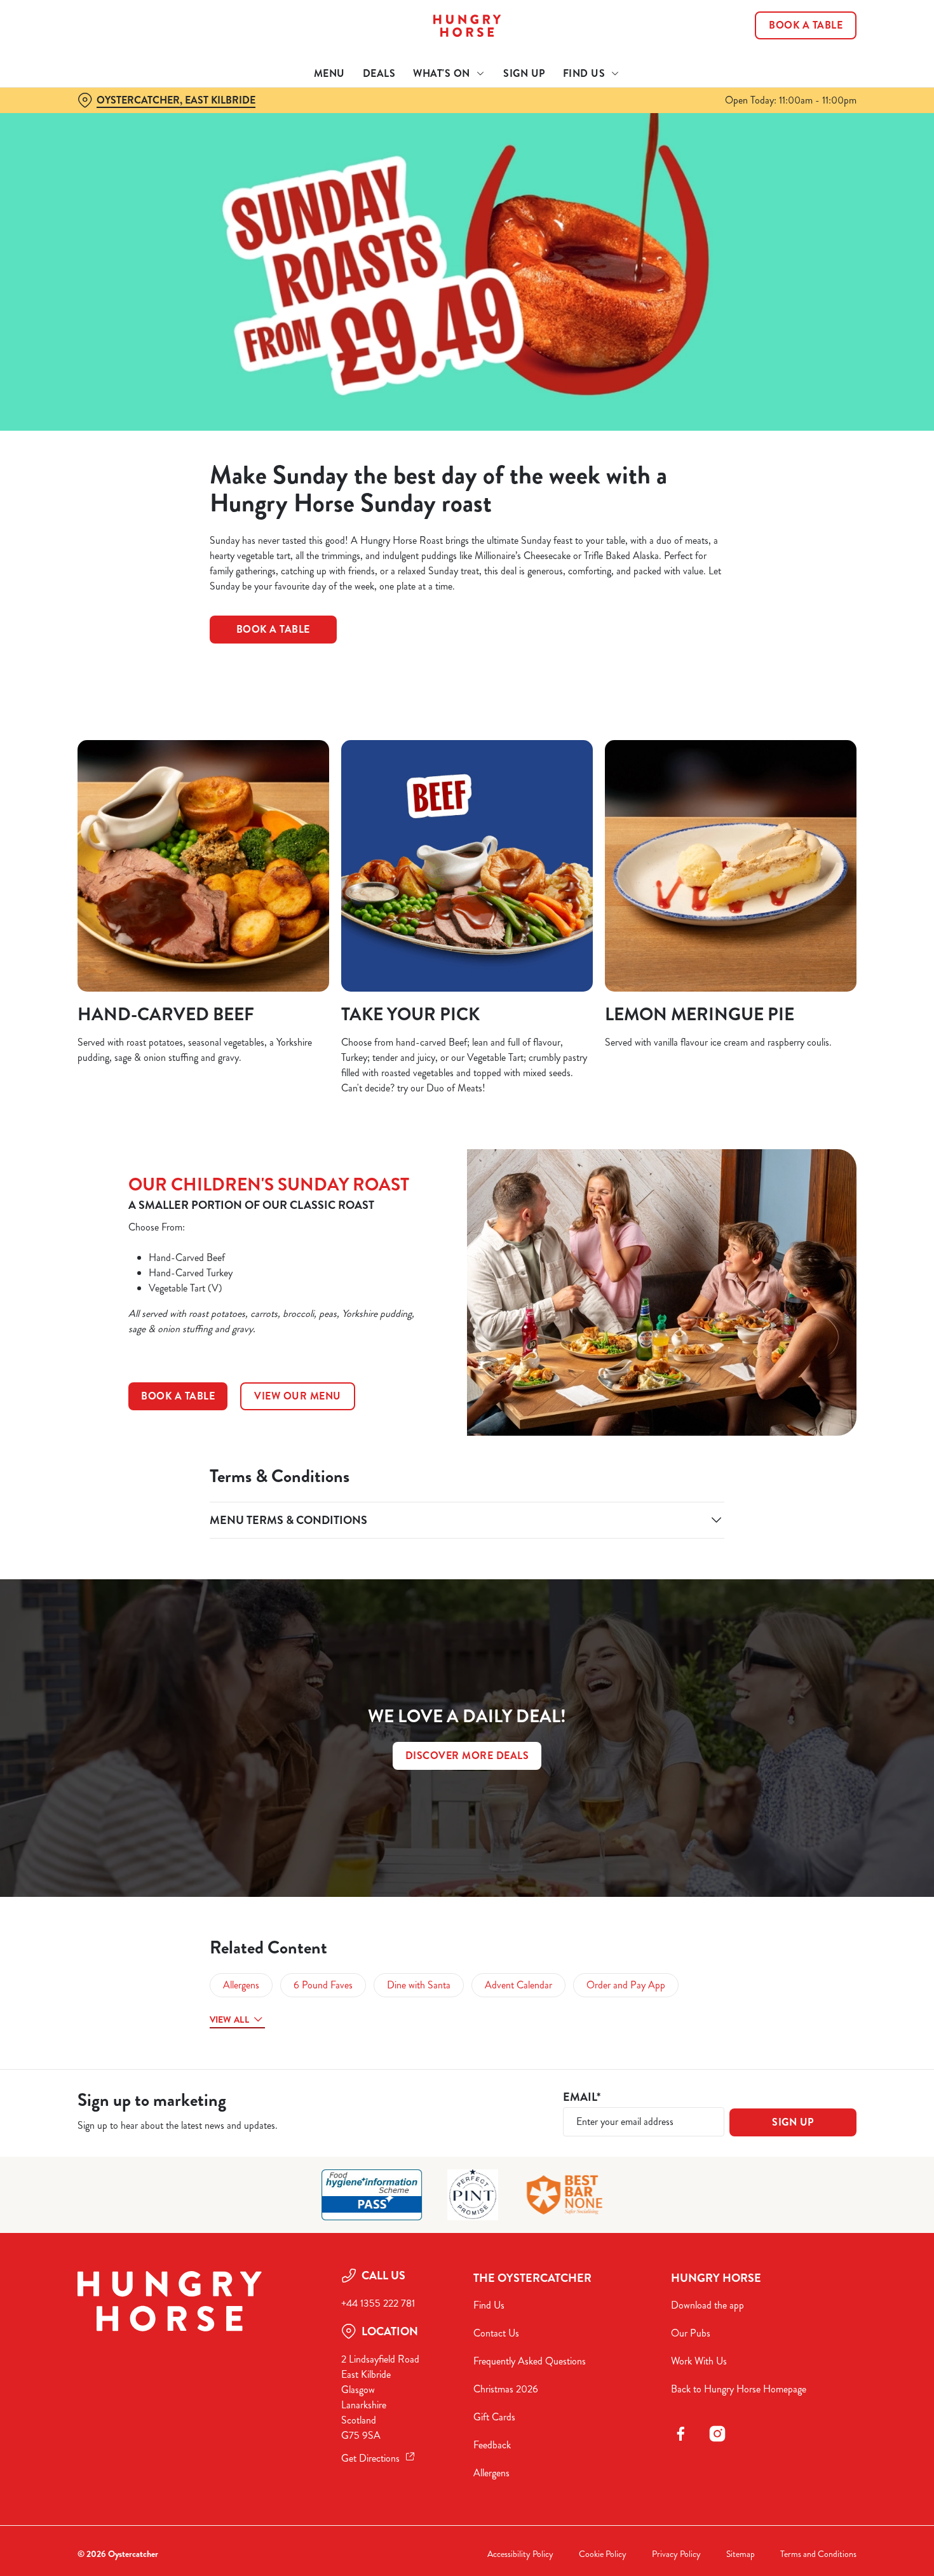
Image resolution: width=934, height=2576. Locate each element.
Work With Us (699, 2361)
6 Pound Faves (323, 1985)
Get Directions (370, 2458)
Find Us (489, 2305)
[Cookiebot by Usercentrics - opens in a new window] (82, 144)
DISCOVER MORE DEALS (467, 1756)
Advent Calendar (518, 1985)
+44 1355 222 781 (378, 2303)
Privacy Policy (676, 2554)
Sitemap (741, 2554)
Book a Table (273, 629)
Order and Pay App (626, 1985)
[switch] (365, 143)
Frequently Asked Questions (530, 2361)
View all (229, 2020)
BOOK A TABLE (178, 1396)
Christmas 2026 (506, 2389)
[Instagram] (717, 2434)
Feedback (492, 2445)
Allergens (241, 1985)
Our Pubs (691, 2333)
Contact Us (496, 2333)
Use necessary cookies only (828, 75)
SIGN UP (793, 2122)
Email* (582, 2097)
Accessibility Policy (520, 2554)
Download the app (707, 2305)
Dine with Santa (419, 1985)
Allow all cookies (828, 33)
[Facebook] (680, 2434)
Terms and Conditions (818, 2554)
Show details (662, 143)
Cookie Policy (603, 2554)
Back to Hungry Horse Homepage (739, 2389)
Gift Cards (494, 2417)
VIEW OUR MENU (298, 1396)
